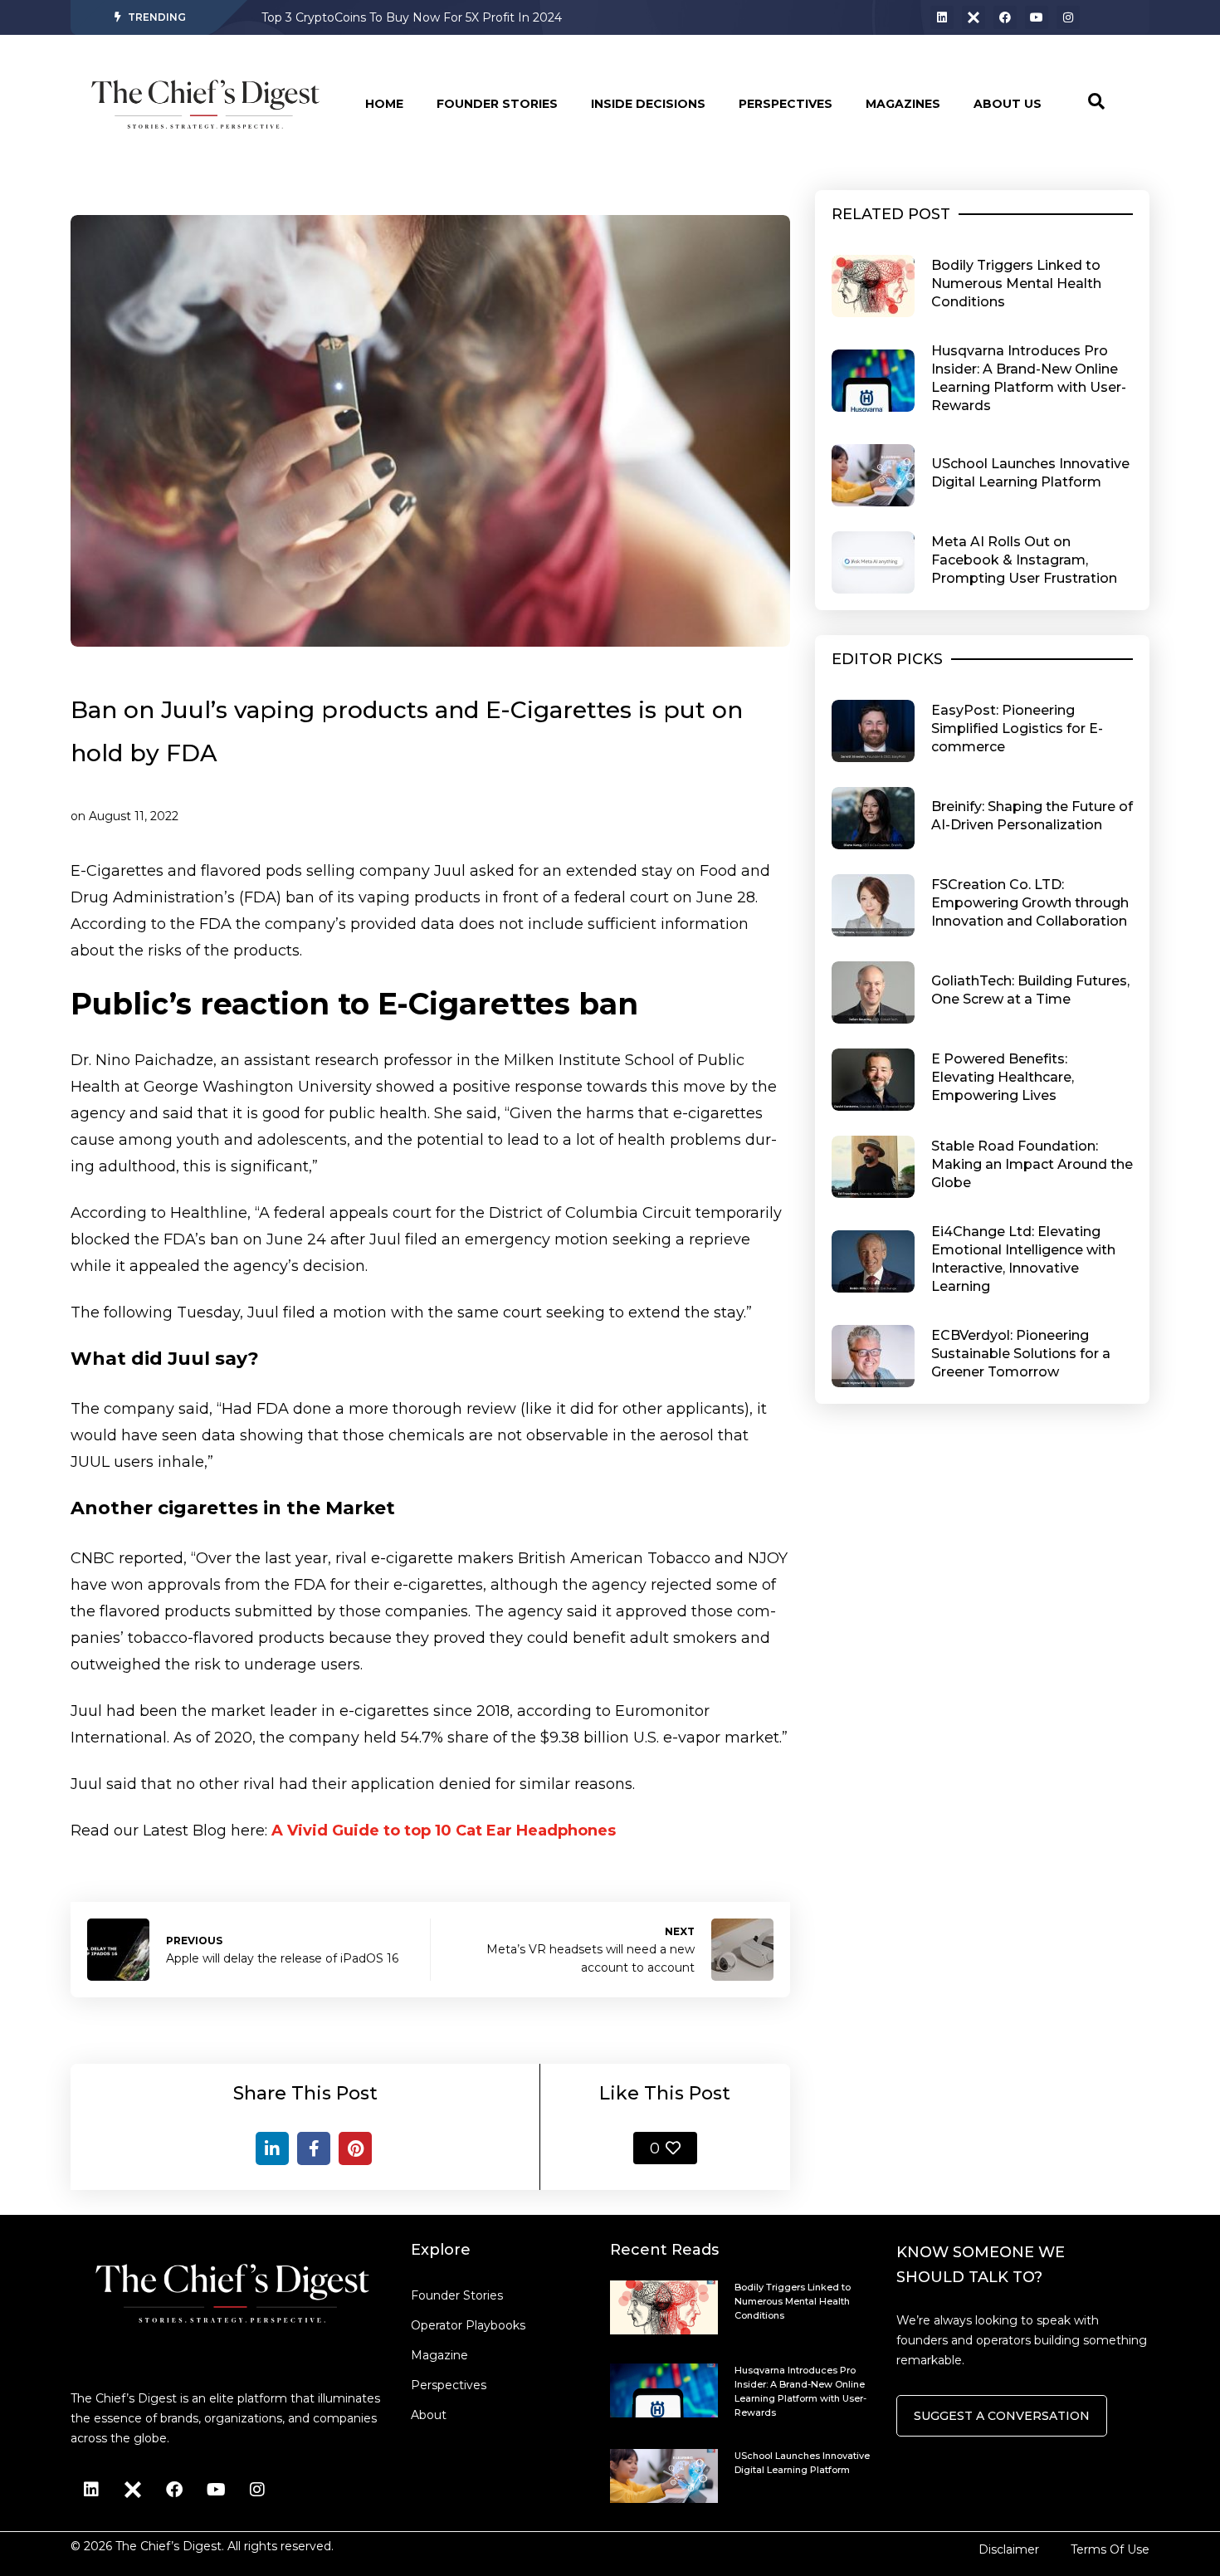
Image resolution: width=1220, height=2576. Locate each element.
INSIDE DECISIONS (648, 104)
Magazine (439, 2355)
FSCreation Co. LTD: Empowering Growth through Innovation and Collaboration (1030, 903)
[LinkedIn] (272, 2148)
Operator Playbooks (468, 2325)
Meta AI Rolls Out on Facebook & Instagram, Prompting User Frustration (1024, 560)
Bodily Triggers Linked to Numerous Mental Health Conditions (442, 17)
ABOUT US (1008, 104)
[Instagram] (1068, 17)
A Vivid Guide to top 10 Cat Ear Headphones (444, 1831)
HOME (384, 104)
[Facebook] (1005, 17)
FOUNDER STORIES (497, 104)
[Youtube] (1037, 17)
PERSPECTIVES (786, 104)
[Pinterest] (355, 2148)
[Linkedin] (942, 17)
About (429, 2415)
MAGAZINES (903, 104)
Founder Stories (457, 2295)
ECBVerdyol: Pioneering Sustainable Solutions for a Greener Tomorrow (1021, 1354)
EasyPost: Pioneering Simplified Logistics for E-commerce (1017, 728)
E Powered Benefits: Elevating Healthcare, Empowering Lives (1003, 1077)
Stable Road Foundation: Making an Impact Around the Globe (1032, 1164)
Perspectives (449, 2385)
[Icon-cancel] (974, 17)
